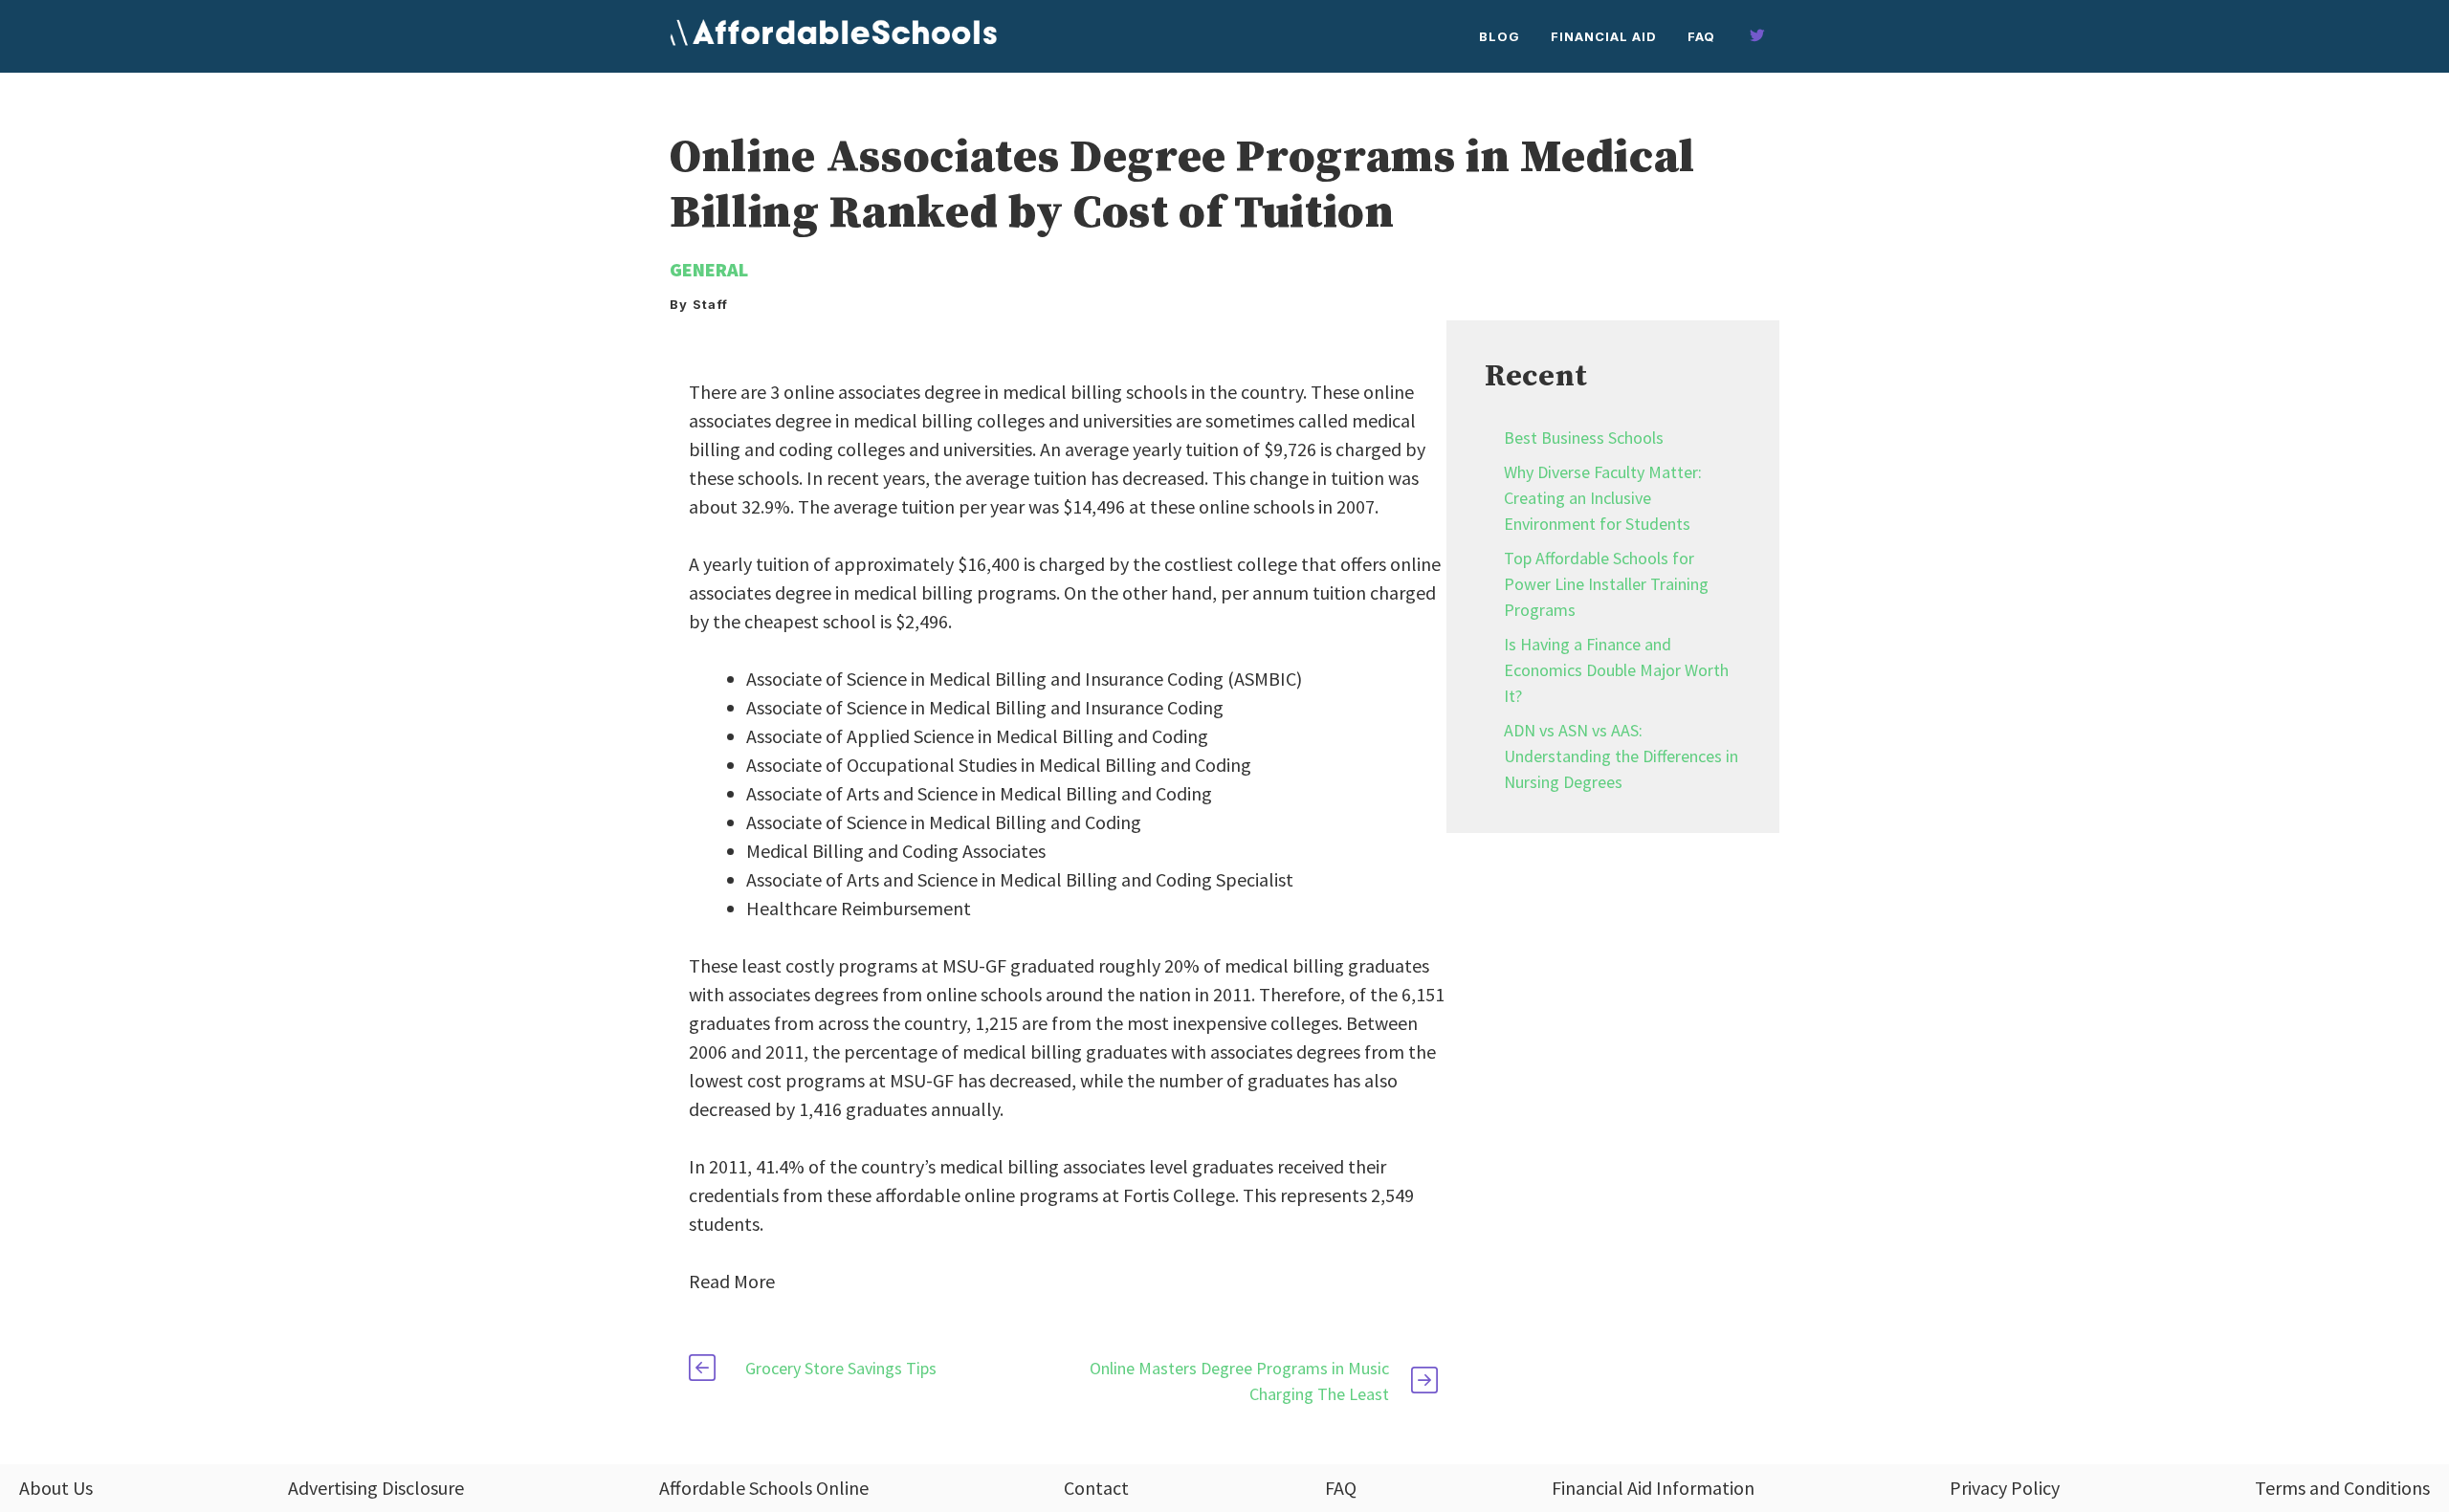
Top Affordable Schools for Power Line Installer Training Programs (1606, 584)
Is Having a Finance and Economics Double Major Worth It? (1616, 670)
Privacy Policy (2005, 1488)
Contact (1096, 1488)
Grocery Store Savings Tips (841, 1368)
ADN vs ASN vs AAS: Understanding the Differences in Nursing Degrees (1621, 756)
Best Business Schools (1584, 438)
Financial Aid (1604, 36)
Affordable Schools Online (764, 1488)
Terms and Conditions (2342, 1488)
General (709, 269)
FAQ (1701, 36)
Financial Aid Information (1653, 1488)
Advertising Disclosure (376, 1488)
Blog (1500, 36)
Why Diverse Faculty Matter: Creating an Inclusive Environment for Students (1603, 498)
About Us (56, 1488)
